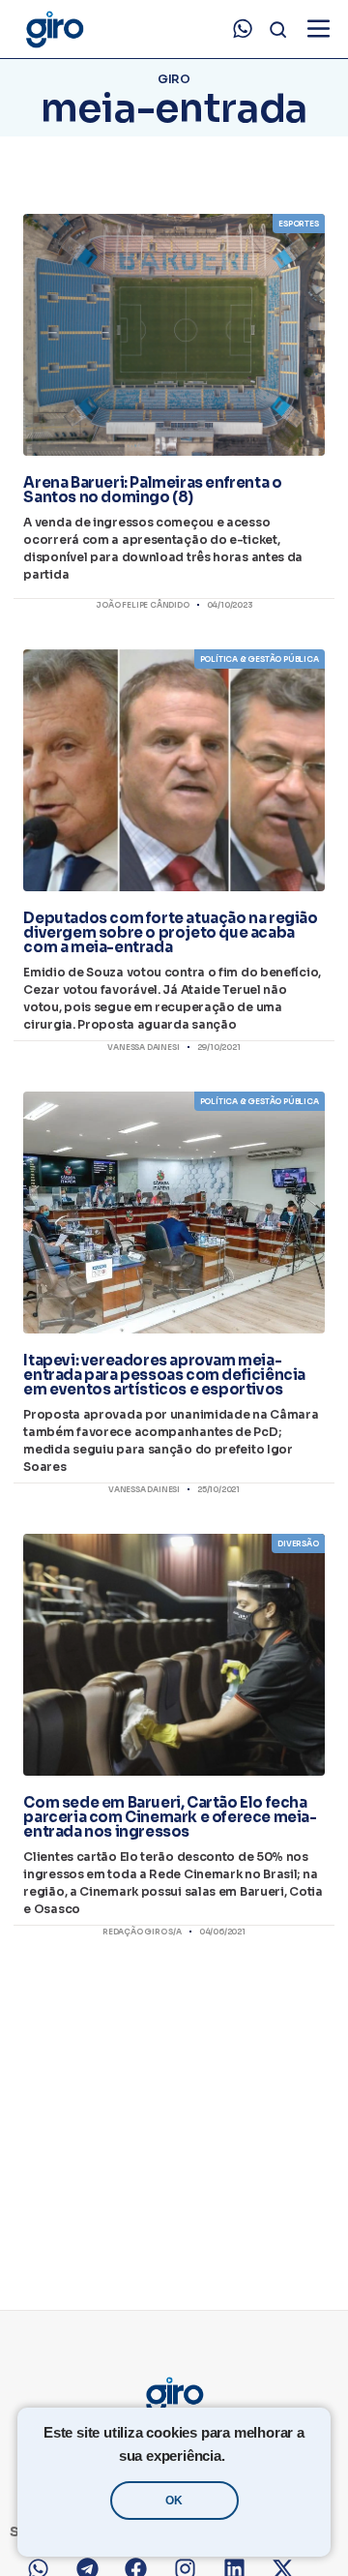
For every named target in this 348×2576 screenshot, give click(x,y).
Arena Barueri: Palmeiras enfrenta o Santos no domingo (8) (152, 490)
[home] (54, 30)
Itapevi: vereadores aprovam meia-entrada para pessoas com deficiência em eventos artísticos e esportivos (164, 1375)
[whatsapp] (243, 29)
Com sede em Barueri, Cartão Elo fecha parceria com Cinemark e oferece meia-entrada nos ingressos (170, 1817)
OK (174, 2501)
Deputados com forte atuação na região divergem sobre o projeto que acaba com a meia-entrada (170, 932)
